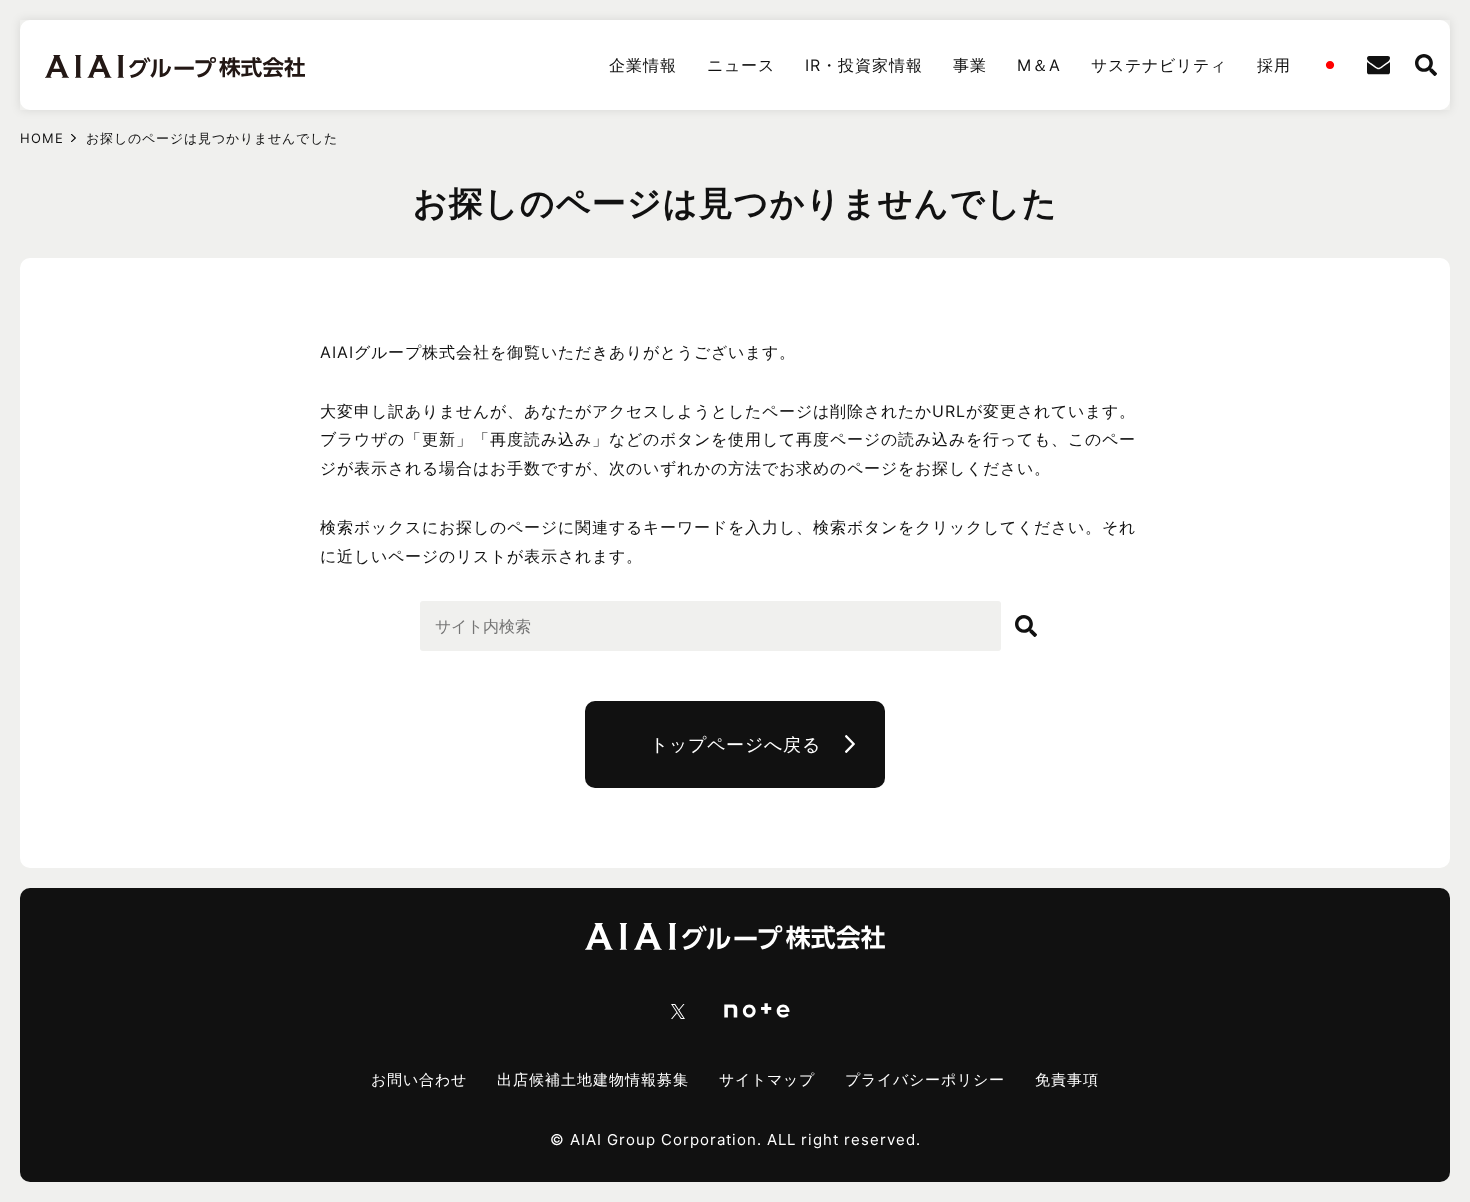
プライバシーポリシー (925, 1079)
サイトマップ (767, 1079)
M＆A (1039, 65)
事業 (970, 65)
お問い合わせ (419, 1079)
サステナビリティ (1159, 65)
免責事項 (1067, 1079)
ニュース (741, 65)
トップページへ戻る (735, 744)
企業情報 (643, 65)
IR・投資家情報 (864, 65)
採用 (1274, 65)
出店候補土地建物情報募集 (593, 1079)
